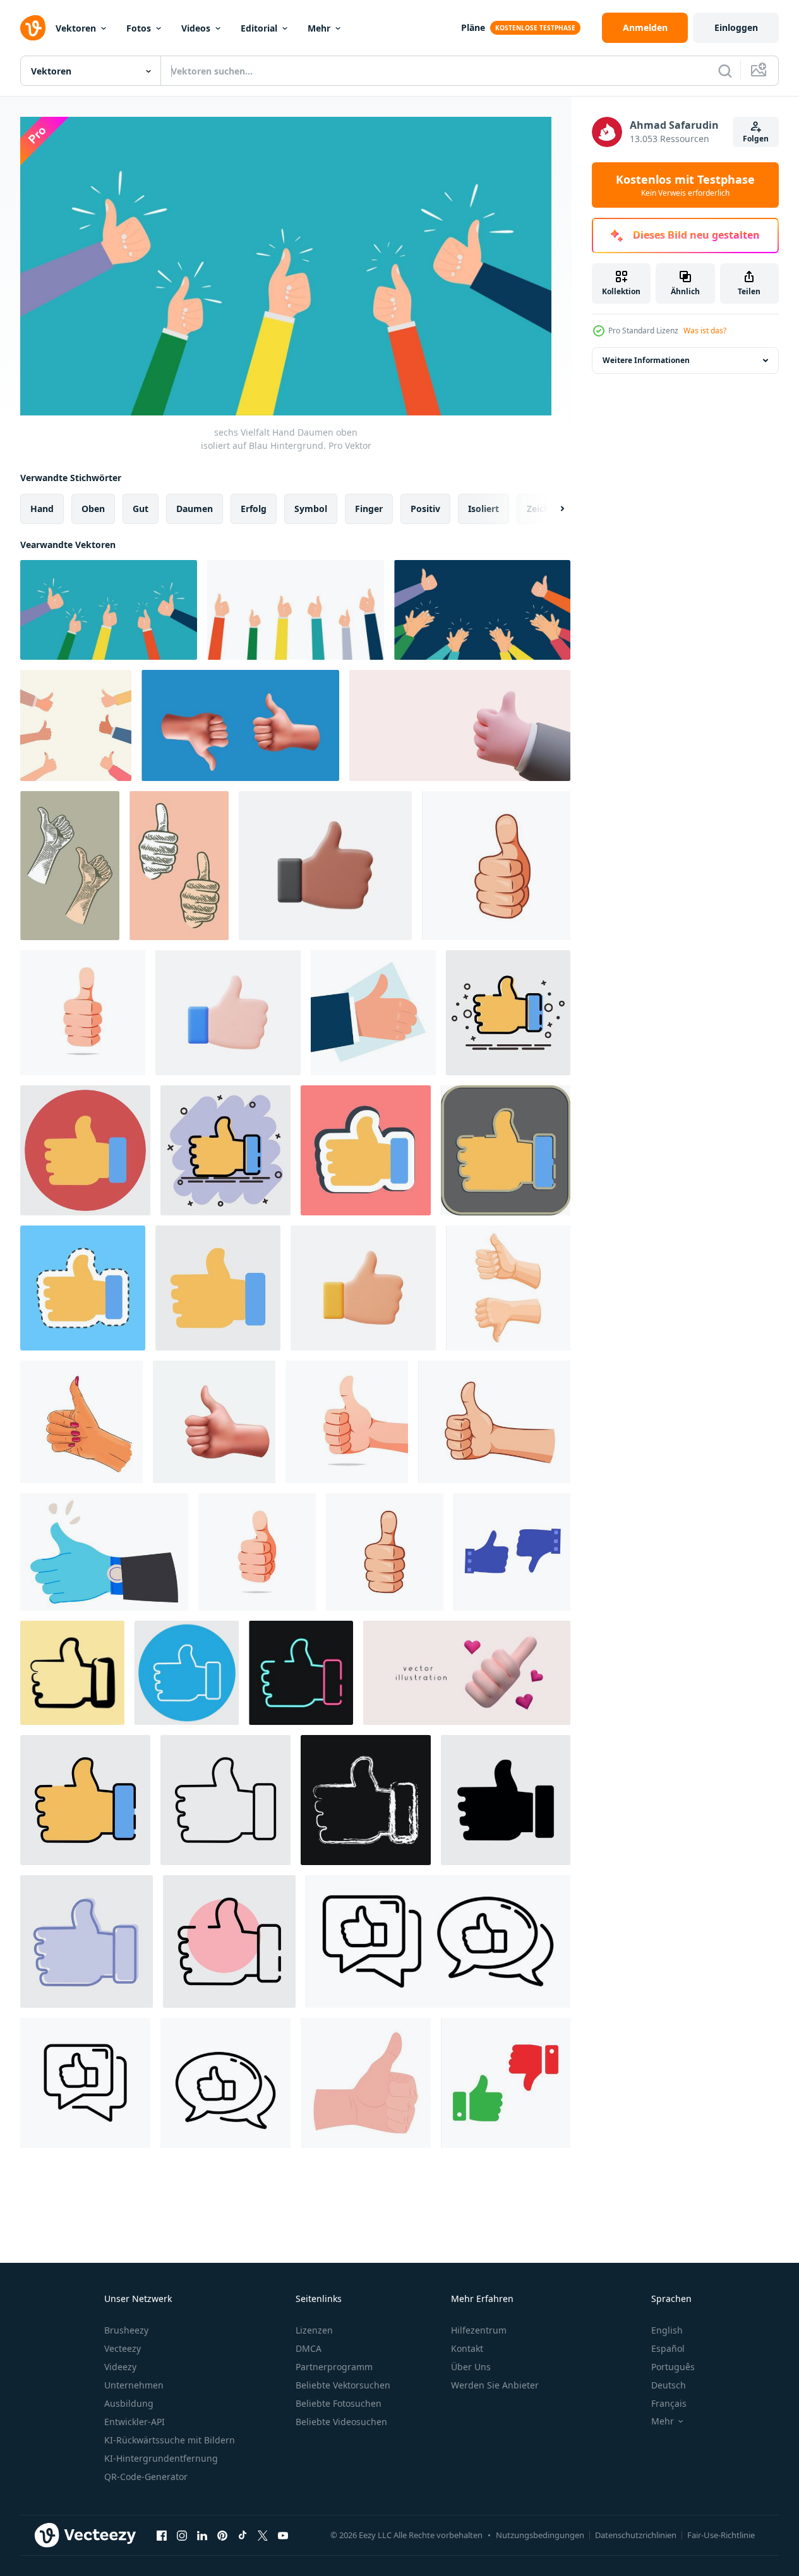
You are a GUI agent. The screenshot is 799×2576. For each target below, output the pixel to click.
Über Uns (471, 2367)
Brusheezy (126, 2330)
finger (369, 509)
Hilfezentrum (479, 2330)
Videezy (120, 2367)
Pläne (473, 27)
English (667, 2330)
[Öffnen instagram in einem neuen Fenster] (182, 2535)
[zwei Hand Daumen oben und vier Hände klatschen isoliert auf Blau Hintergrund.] (482, 610)
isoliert (484, 509)
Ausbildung (129, 2403)
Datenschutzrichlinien (636, 2535)
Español (668, 2348)
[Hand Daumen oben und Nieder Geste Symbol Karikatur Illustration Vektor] (508, 1288)
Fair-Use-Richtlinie (721, 2535)
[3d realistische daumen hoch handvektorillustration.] (325, 866)
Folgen (756, 139)
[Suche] (725, 71)
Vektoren (76, 28)
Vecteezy (123, 2348)
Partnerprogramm (334, 2367)
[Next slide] (551, 509)
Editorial (259, 28)
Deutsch (669, 2385)
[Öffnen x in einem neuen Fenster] (263, 2535)
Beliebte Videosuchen (341, 2422)
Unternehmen (134, 2385)
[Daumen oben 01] (214, 1422)
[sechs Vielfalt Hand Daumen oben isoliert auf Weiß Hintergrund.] (296, 610)
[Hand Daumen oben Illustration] (512, 1552)
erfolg (254, 509)
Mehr (319, 28)
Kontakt (467, 2348)
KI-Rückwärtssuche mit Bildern (170, 2440)
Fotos (139, 28)
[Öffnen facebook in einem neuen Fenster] (162, 2535)
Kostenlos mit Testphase (685, 185)
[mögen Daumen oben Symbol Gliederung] (438, 1941)
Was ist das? (705, 331)
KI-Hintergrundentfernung (161, 2458)
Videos (196, 28)
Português (673, 2367)
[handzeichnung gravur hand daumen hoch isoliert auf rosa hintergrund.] (179, 866)
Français (669, 2403)
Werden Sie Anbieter (495, 2385)
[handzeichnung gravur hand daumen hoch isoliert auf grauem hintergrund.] (70, 866)
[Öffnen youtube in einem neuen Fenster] (283, 2535)
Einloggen (736, 27)
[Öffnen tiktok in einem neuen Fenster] (243, 2535)
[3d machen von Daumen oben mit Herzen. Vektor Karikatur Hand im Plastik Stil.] (467, 1673)
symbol (311, 509)
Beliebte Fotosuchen (339, 2403)
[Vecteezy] (33, 28)
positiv (425, 509)
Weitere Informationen (646, 360)
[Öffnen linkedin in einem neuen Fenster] (202, 2535)
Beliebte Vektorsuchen (343, 2385)
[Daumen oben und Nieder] (240, 725)
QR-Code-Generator (146, 2477)
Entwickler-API (135, 2422)
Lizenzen (314, 2330)
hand (42, 509)
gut (141, 509)
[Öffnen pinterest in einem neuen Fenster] (222, 2535)
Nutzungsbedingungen (540, 2535)
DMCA (309, 2348)
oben (93, 509)
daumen (195, 509)
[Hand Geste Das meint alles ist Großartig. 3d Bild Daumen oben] (460, 725)
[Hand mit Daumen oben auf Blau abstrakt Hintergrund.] (373, 1013)
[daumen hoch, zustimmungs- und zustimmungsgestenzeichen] (104, 1552)
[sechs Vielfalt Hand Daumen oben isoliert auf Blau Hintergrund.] (109, 610)
